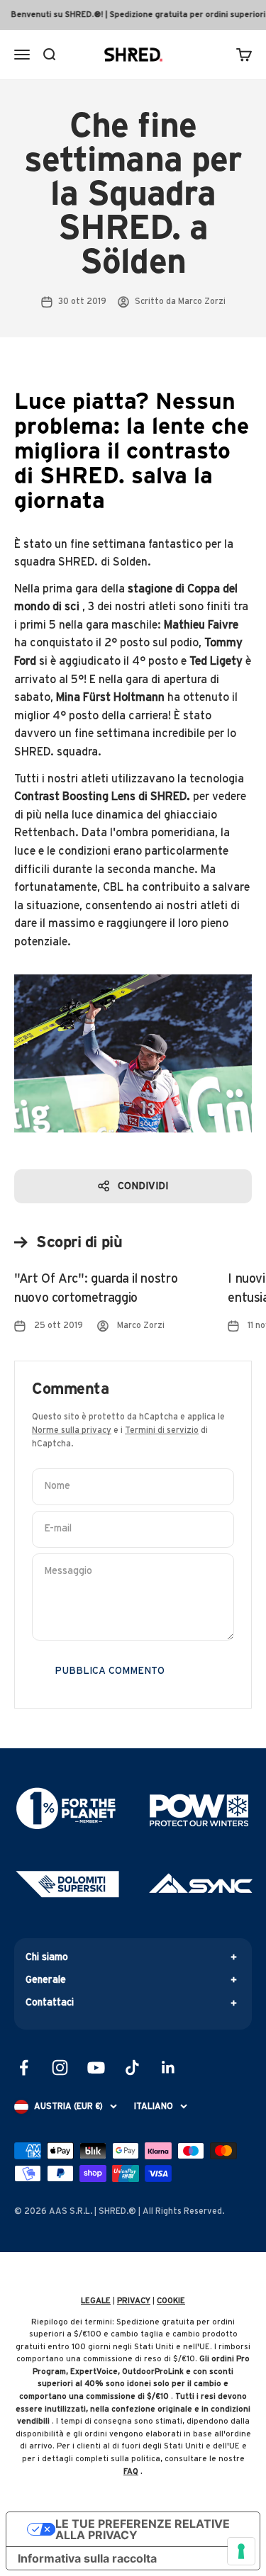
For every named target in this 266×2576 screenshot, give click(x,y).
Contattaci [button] (50, 2003)
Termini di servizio (162, 1430)
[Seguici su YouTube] (96, 2068)
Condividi (143, 1186)
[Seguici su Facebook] (24, 2068)
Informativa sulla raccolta (87, 2558)
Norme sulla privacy (72, 1430)
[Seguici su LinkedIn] (168, 2068)
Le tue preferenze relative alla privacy (143, 2529)
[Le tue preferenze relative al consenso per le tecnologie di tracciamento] (241, 2551)
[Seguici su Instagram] (60, 2068)
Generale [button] (46, 1980)
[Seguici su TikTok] (132, 2068)
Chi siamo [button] (47, 1957)
